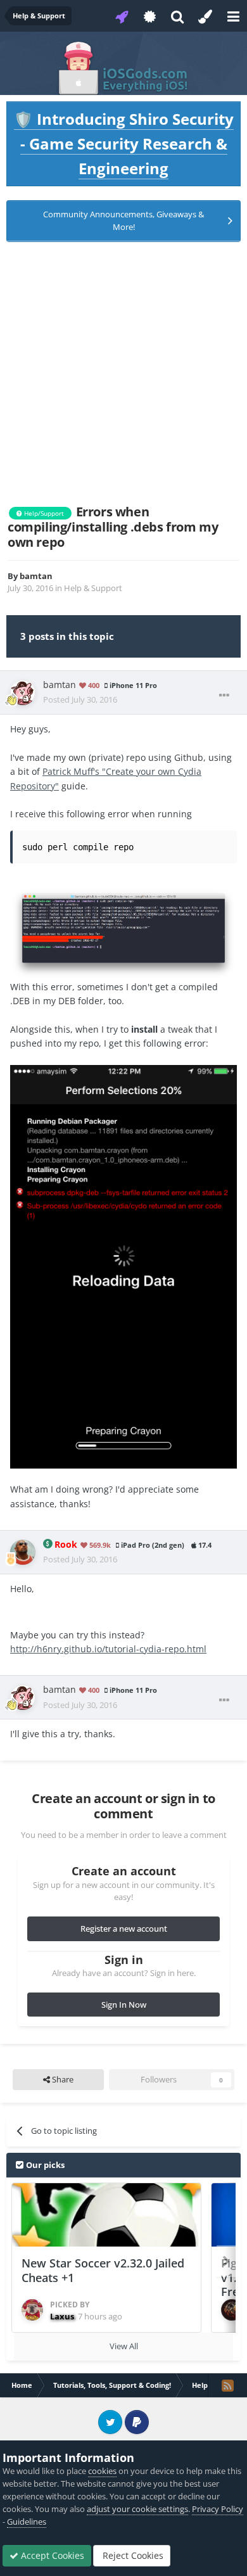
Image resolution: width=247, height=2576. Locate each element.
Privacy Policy (218, 2509)
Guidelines (27, 2522)
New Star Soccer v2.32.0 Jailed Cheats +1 (103, 2270)
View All (124, 2346)
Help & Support (93, 588)
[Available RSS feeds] (227, 2385)
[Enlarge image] (123, 932)
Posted (80, 699)
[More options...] (224, 696)
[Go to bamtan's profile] (23, 692)
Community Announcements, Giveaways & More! (123, 220)
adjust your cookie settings (137, 2509)
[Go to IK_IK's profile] (232, 2310)
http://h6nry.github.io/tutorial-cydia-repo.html (108, 1649)
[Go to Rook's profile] (23, 1552)
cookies (102, 2471)
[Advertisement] (123, 373)
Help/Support (43, 513)
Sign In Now (124, 2005)
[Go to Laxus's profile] (32, 2310)
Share (62, 2079)
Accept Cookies (51, 2555)
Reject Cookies (132, 2555)
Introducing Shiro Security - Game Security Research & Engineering (124, 143)
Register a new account (124, 1929)
